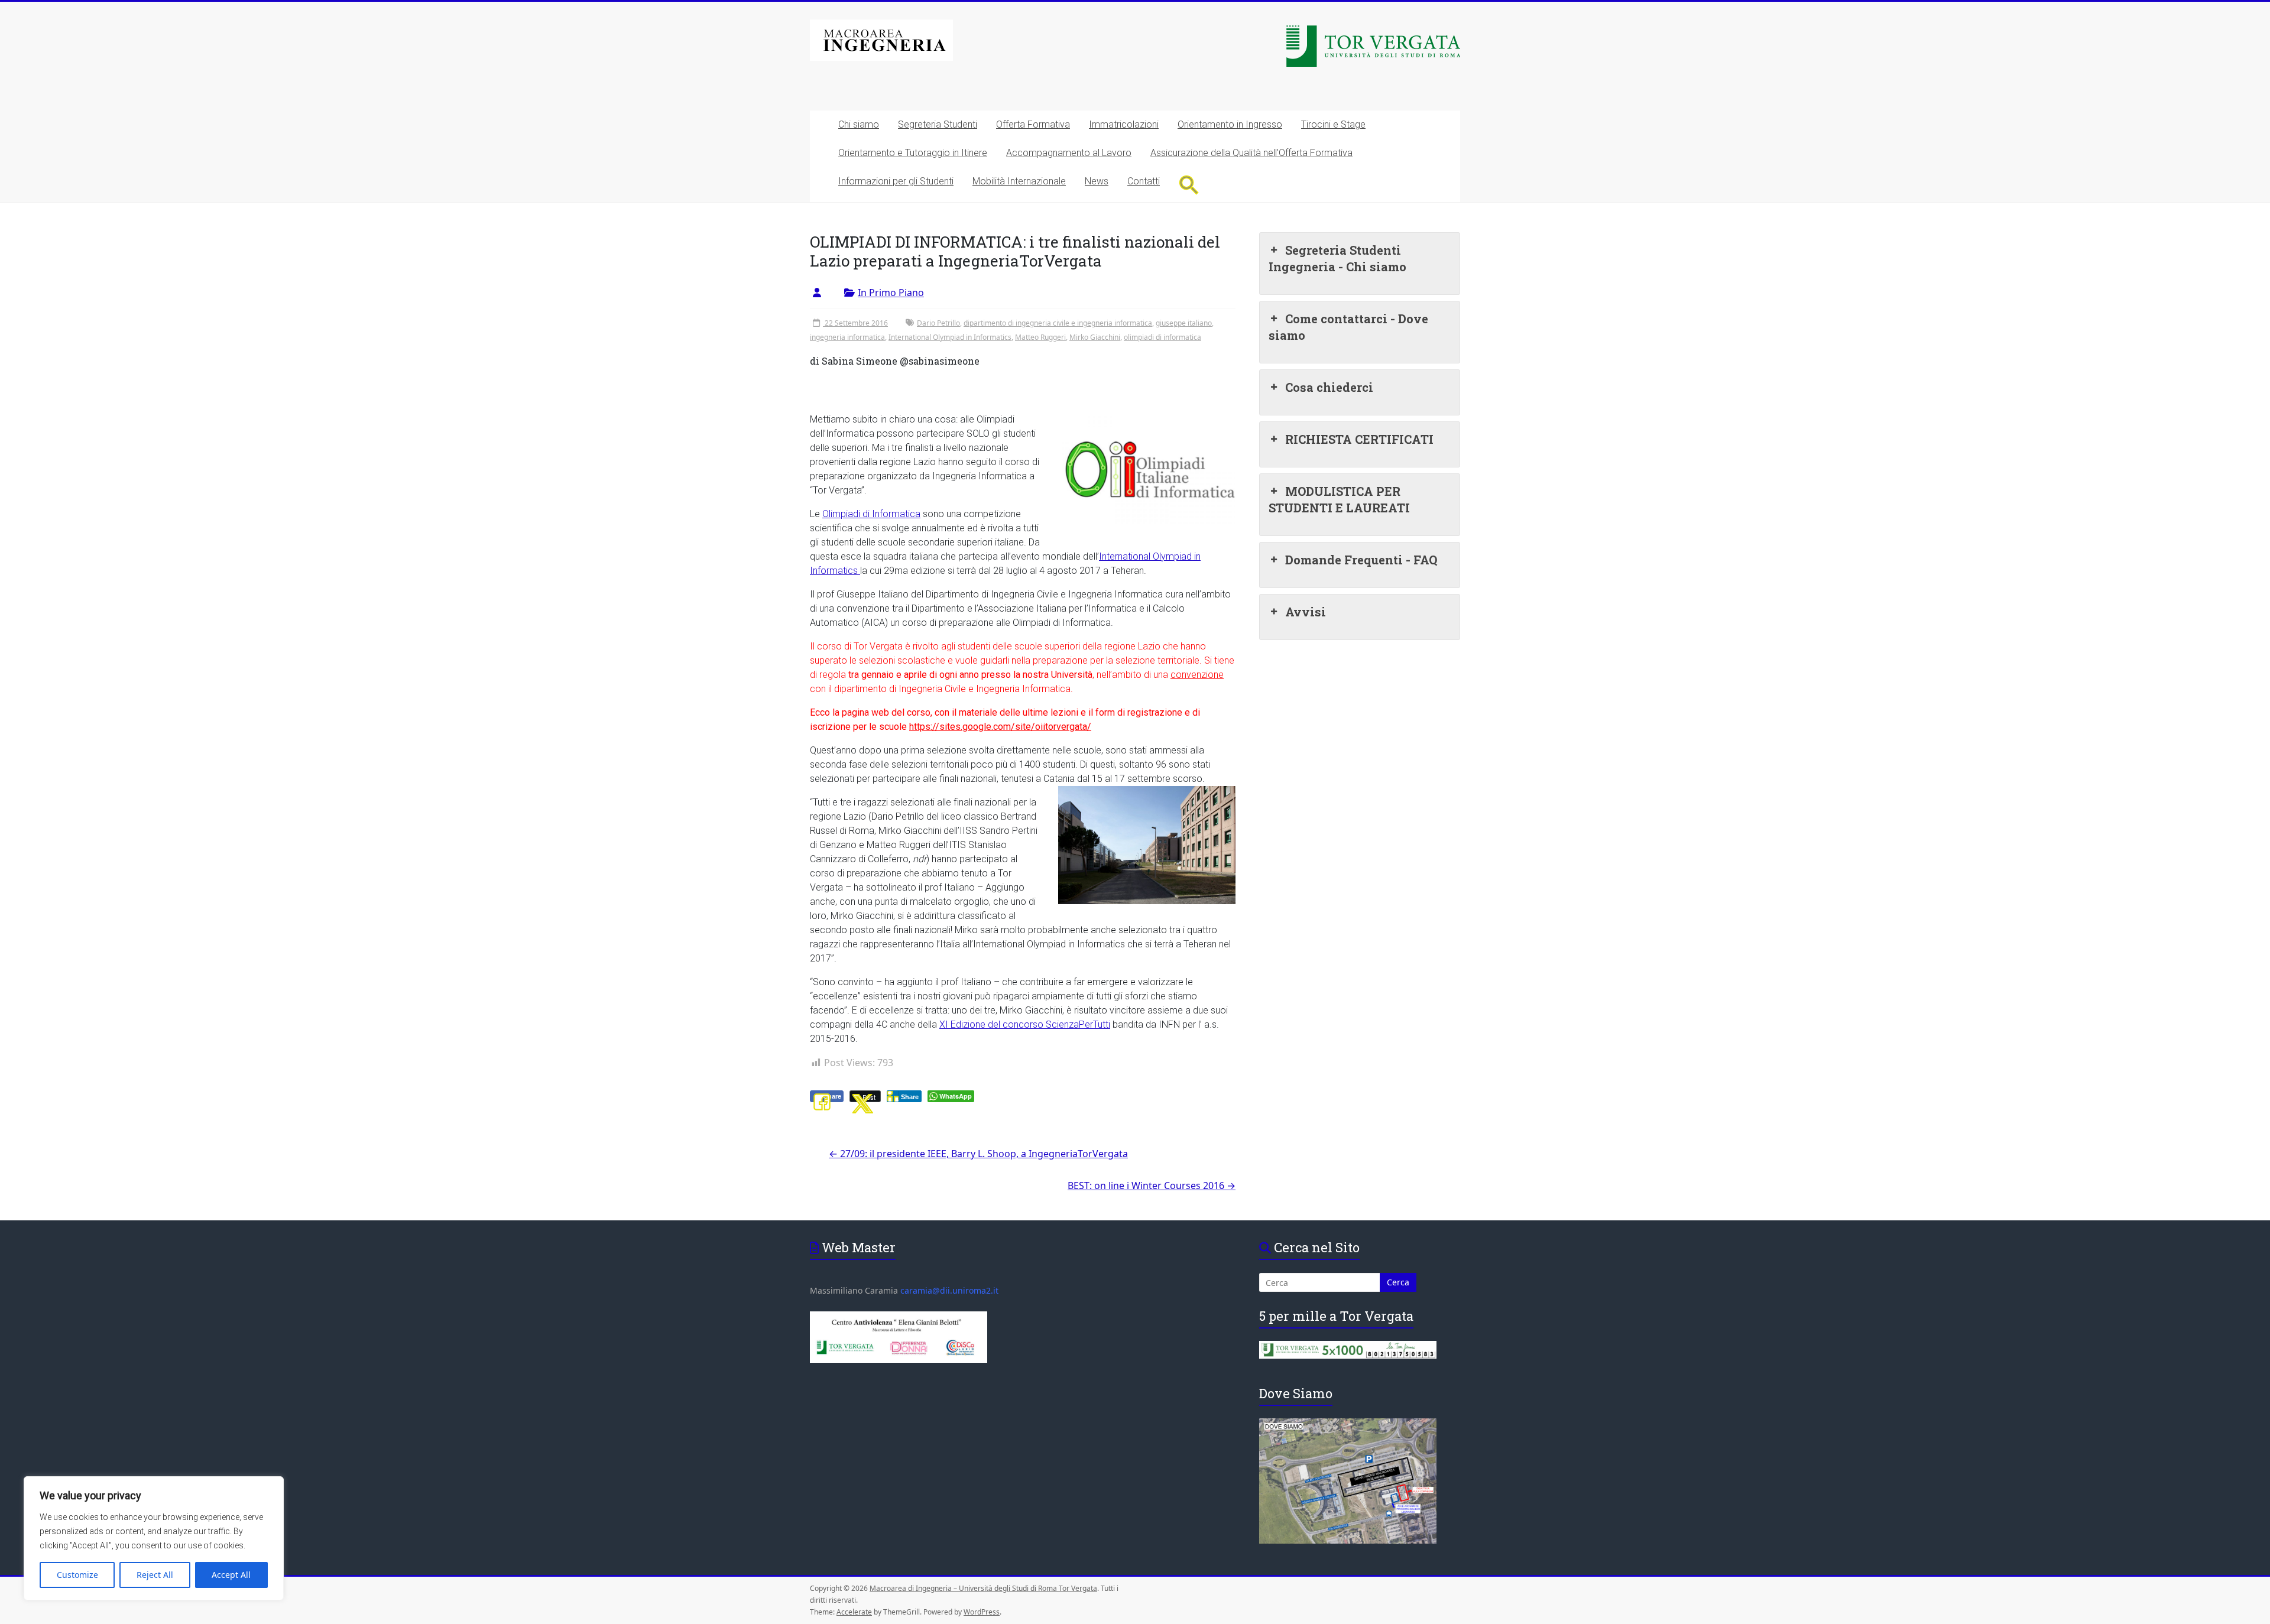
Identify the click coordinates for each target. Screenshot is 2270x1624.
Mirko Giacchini (1095, 337)
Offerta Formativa (1033, 124)
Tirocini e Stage (1333, 124)
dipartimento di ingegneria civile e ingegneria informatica (1058, 323)
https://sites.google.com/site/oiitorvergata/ (1000, 727)
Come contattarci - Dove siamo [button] (1348, 327)
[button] (1189, 185)
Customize (77, 1575)
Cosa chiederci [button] (1329, 387)
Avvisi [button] (1306, 612)
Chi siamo (859, 124)
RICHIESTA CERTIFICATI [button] (1359, 439)
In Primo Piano (891, 293)
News (1097, 181)
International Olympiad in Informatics (950, 337)
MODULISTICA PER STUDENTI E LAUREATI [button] (1339, 499)
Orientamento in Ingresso (1230, 124)
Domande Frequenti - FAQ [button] (1361, 560)
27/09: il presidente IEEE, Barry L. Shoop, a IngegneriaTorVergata (978, 1154)
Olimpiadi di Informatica (871, 514)
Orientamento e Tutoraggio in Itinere (913, 153)
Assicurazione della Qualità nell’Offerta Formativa (1251, 153)
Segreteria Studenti (938, 124)
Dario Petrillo (938, 323)
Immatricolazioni (1124, 124)
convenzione (1197, 675)
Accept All (231, 1575)
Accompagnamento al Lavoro (1069, 153)
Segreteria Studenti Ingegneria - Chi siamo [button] (1337, 258)
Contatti (1144, 181)
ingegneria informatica (847, 337)
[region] (154, 1538)
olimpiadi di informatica (1162, 337)
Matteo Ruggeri (1040, 337)
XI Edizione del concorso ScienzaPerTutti (1025, 1024)
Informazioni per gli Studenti (896, 181)
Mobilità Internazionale (1019, 181)
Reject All (155, 1575)
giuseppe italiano (1184, 323)
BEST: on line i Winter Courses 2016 (1152, 1185)
